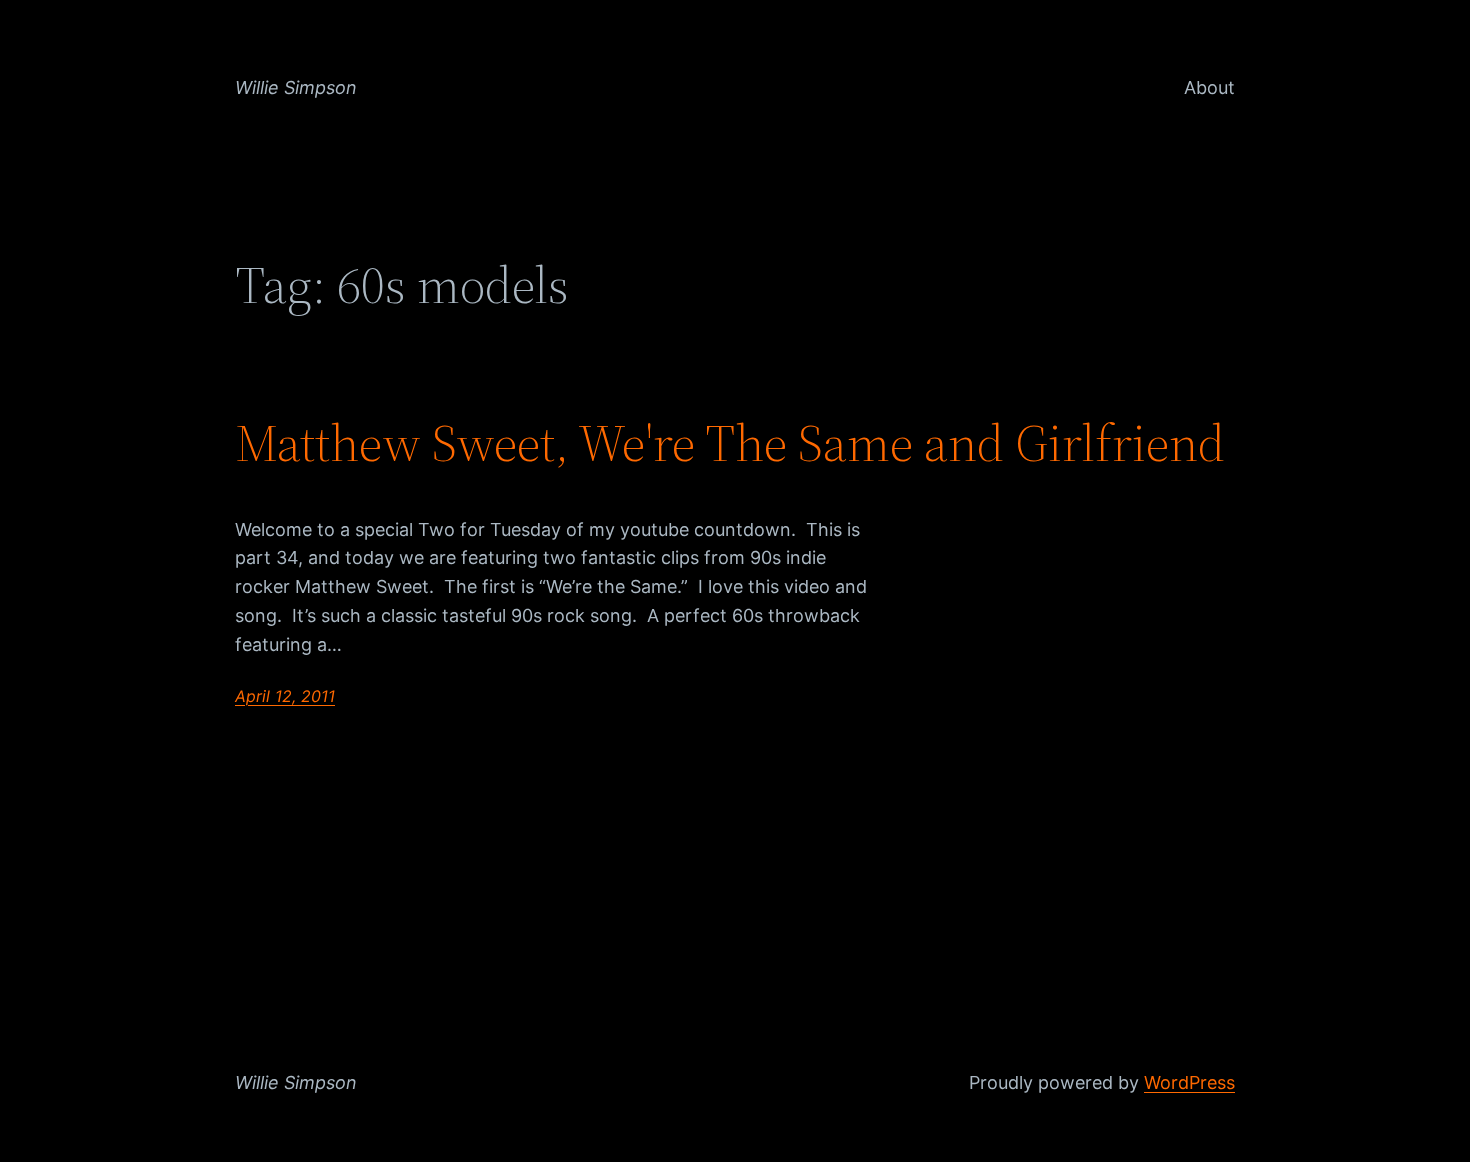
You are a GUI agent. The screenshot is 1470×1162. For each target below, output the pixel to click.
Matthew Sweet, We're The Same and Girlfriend (730, 443)
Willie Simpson (296, 87)
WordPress (1189, 1082)
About (1209, 87)
